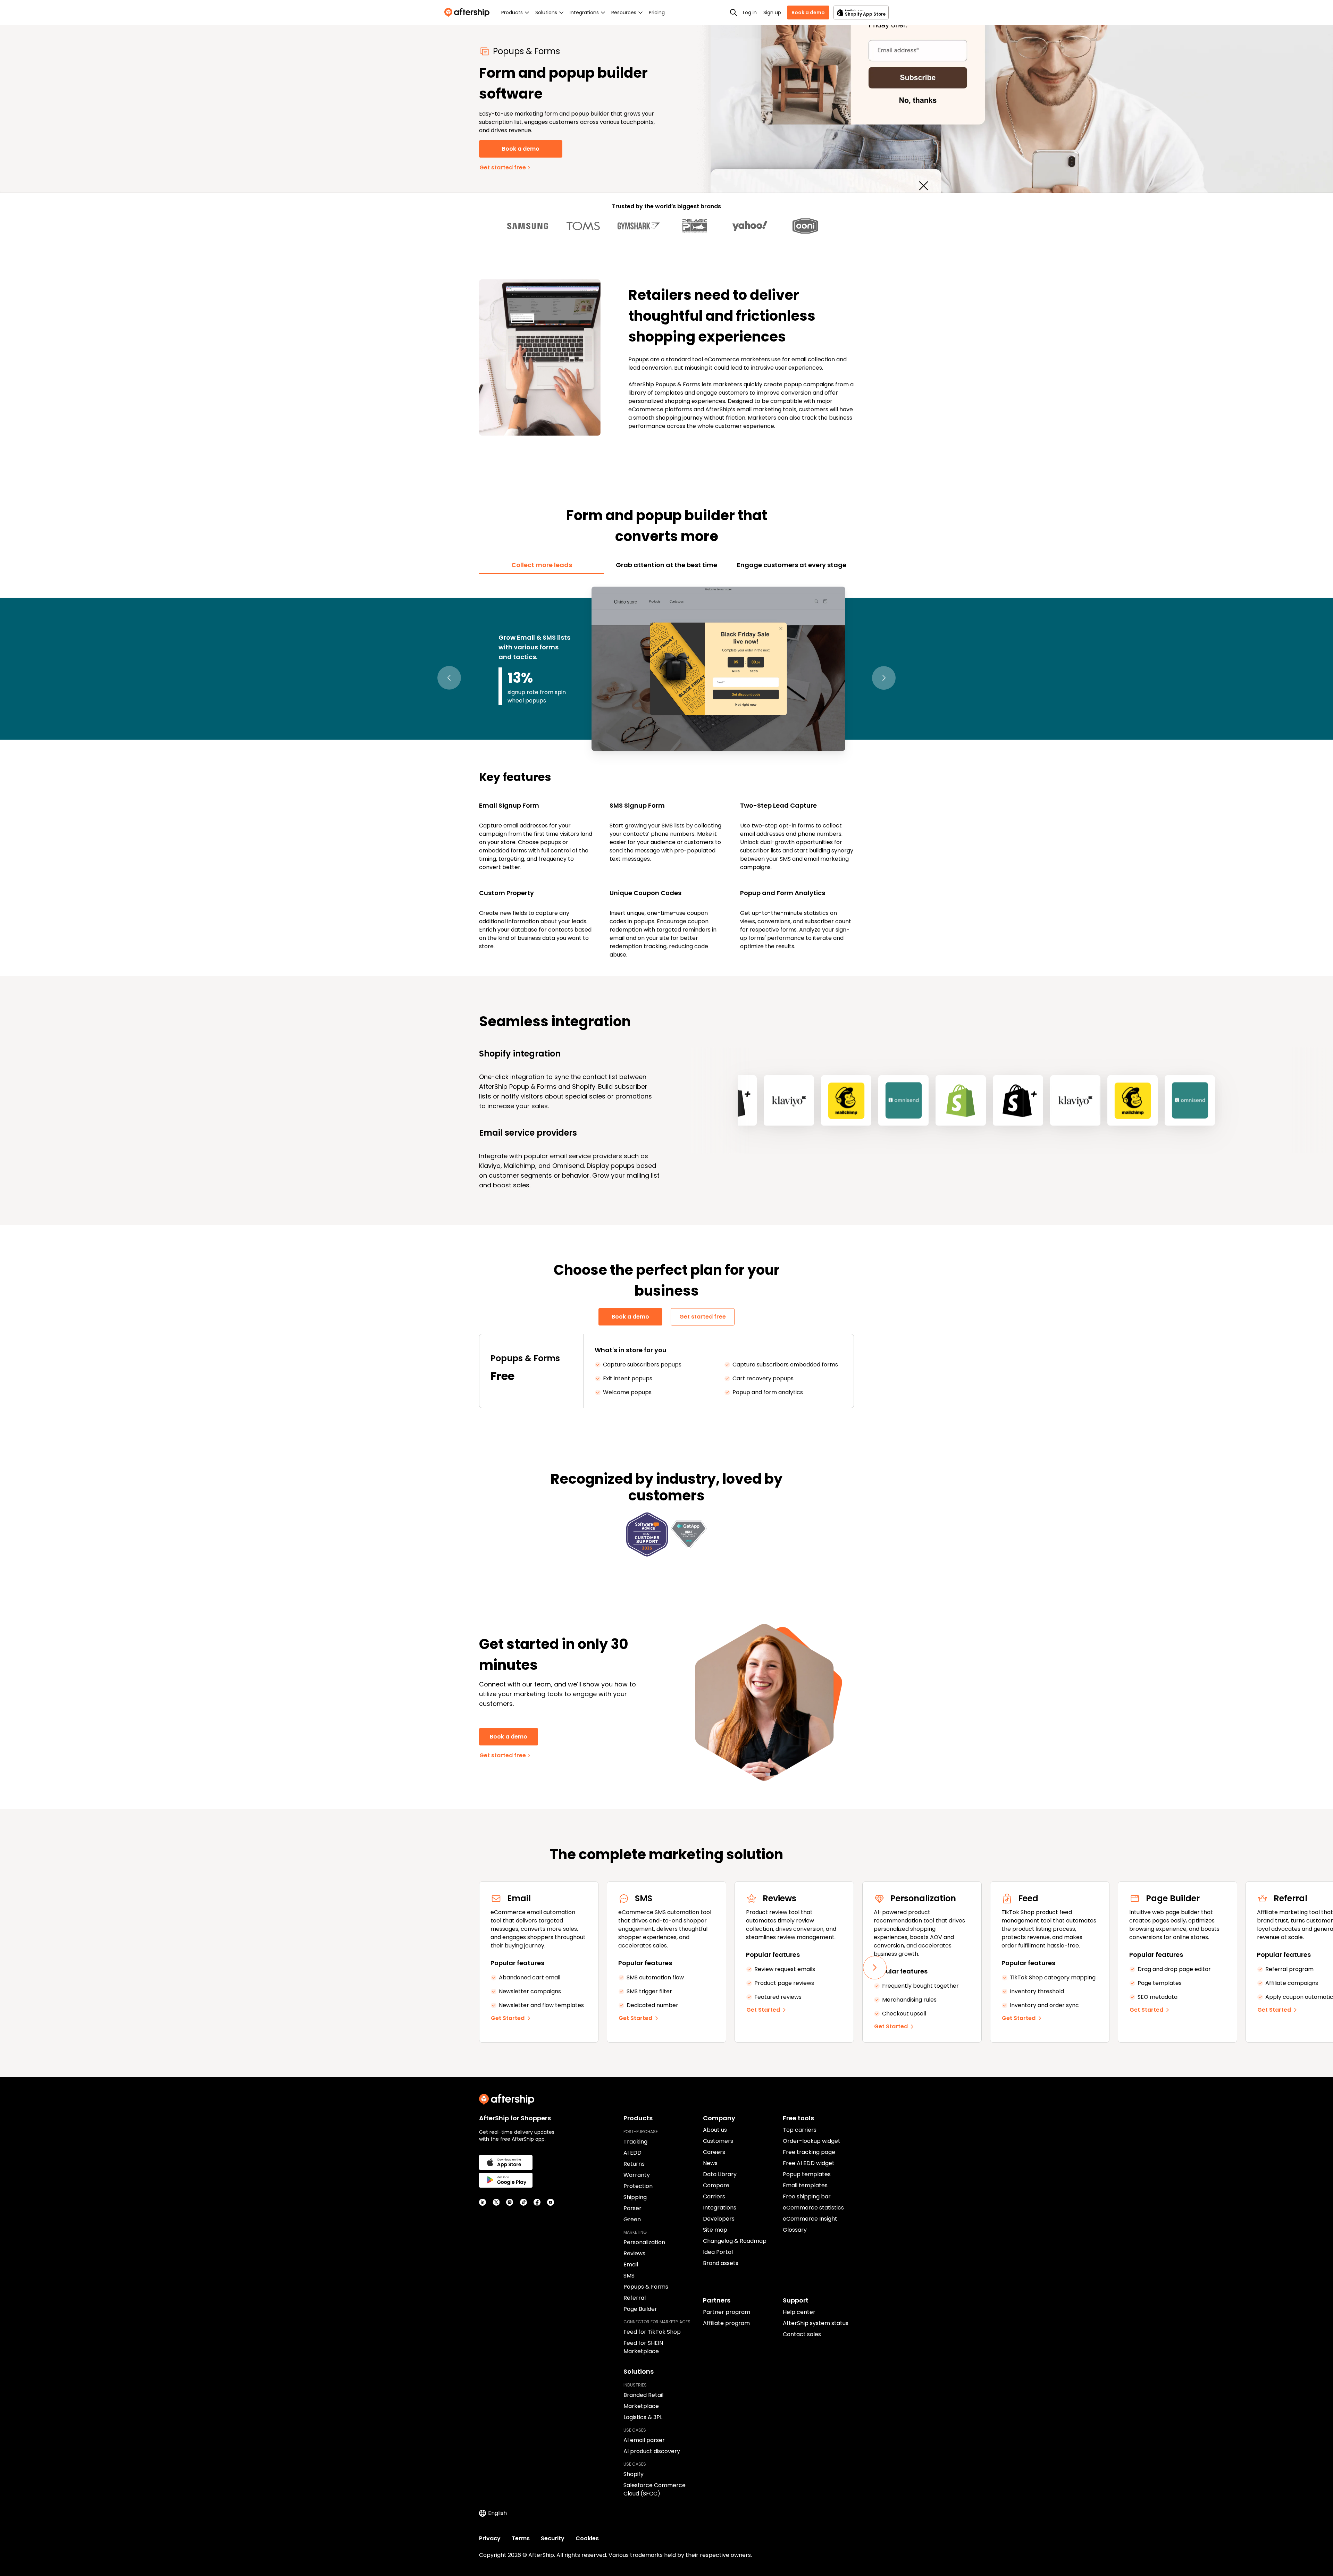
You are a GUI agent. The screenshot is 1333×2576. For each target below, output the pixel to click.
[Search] (733, 12)
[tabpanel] (666, 771)
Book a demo (808, 12)
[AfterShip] (469, 12)
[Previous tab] (449, 678)
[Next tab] (884, 678)
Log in (750, 12)
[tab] (542, 565)
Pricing (657, 12)
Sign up (772, 12)
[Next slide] (875, 1968)
